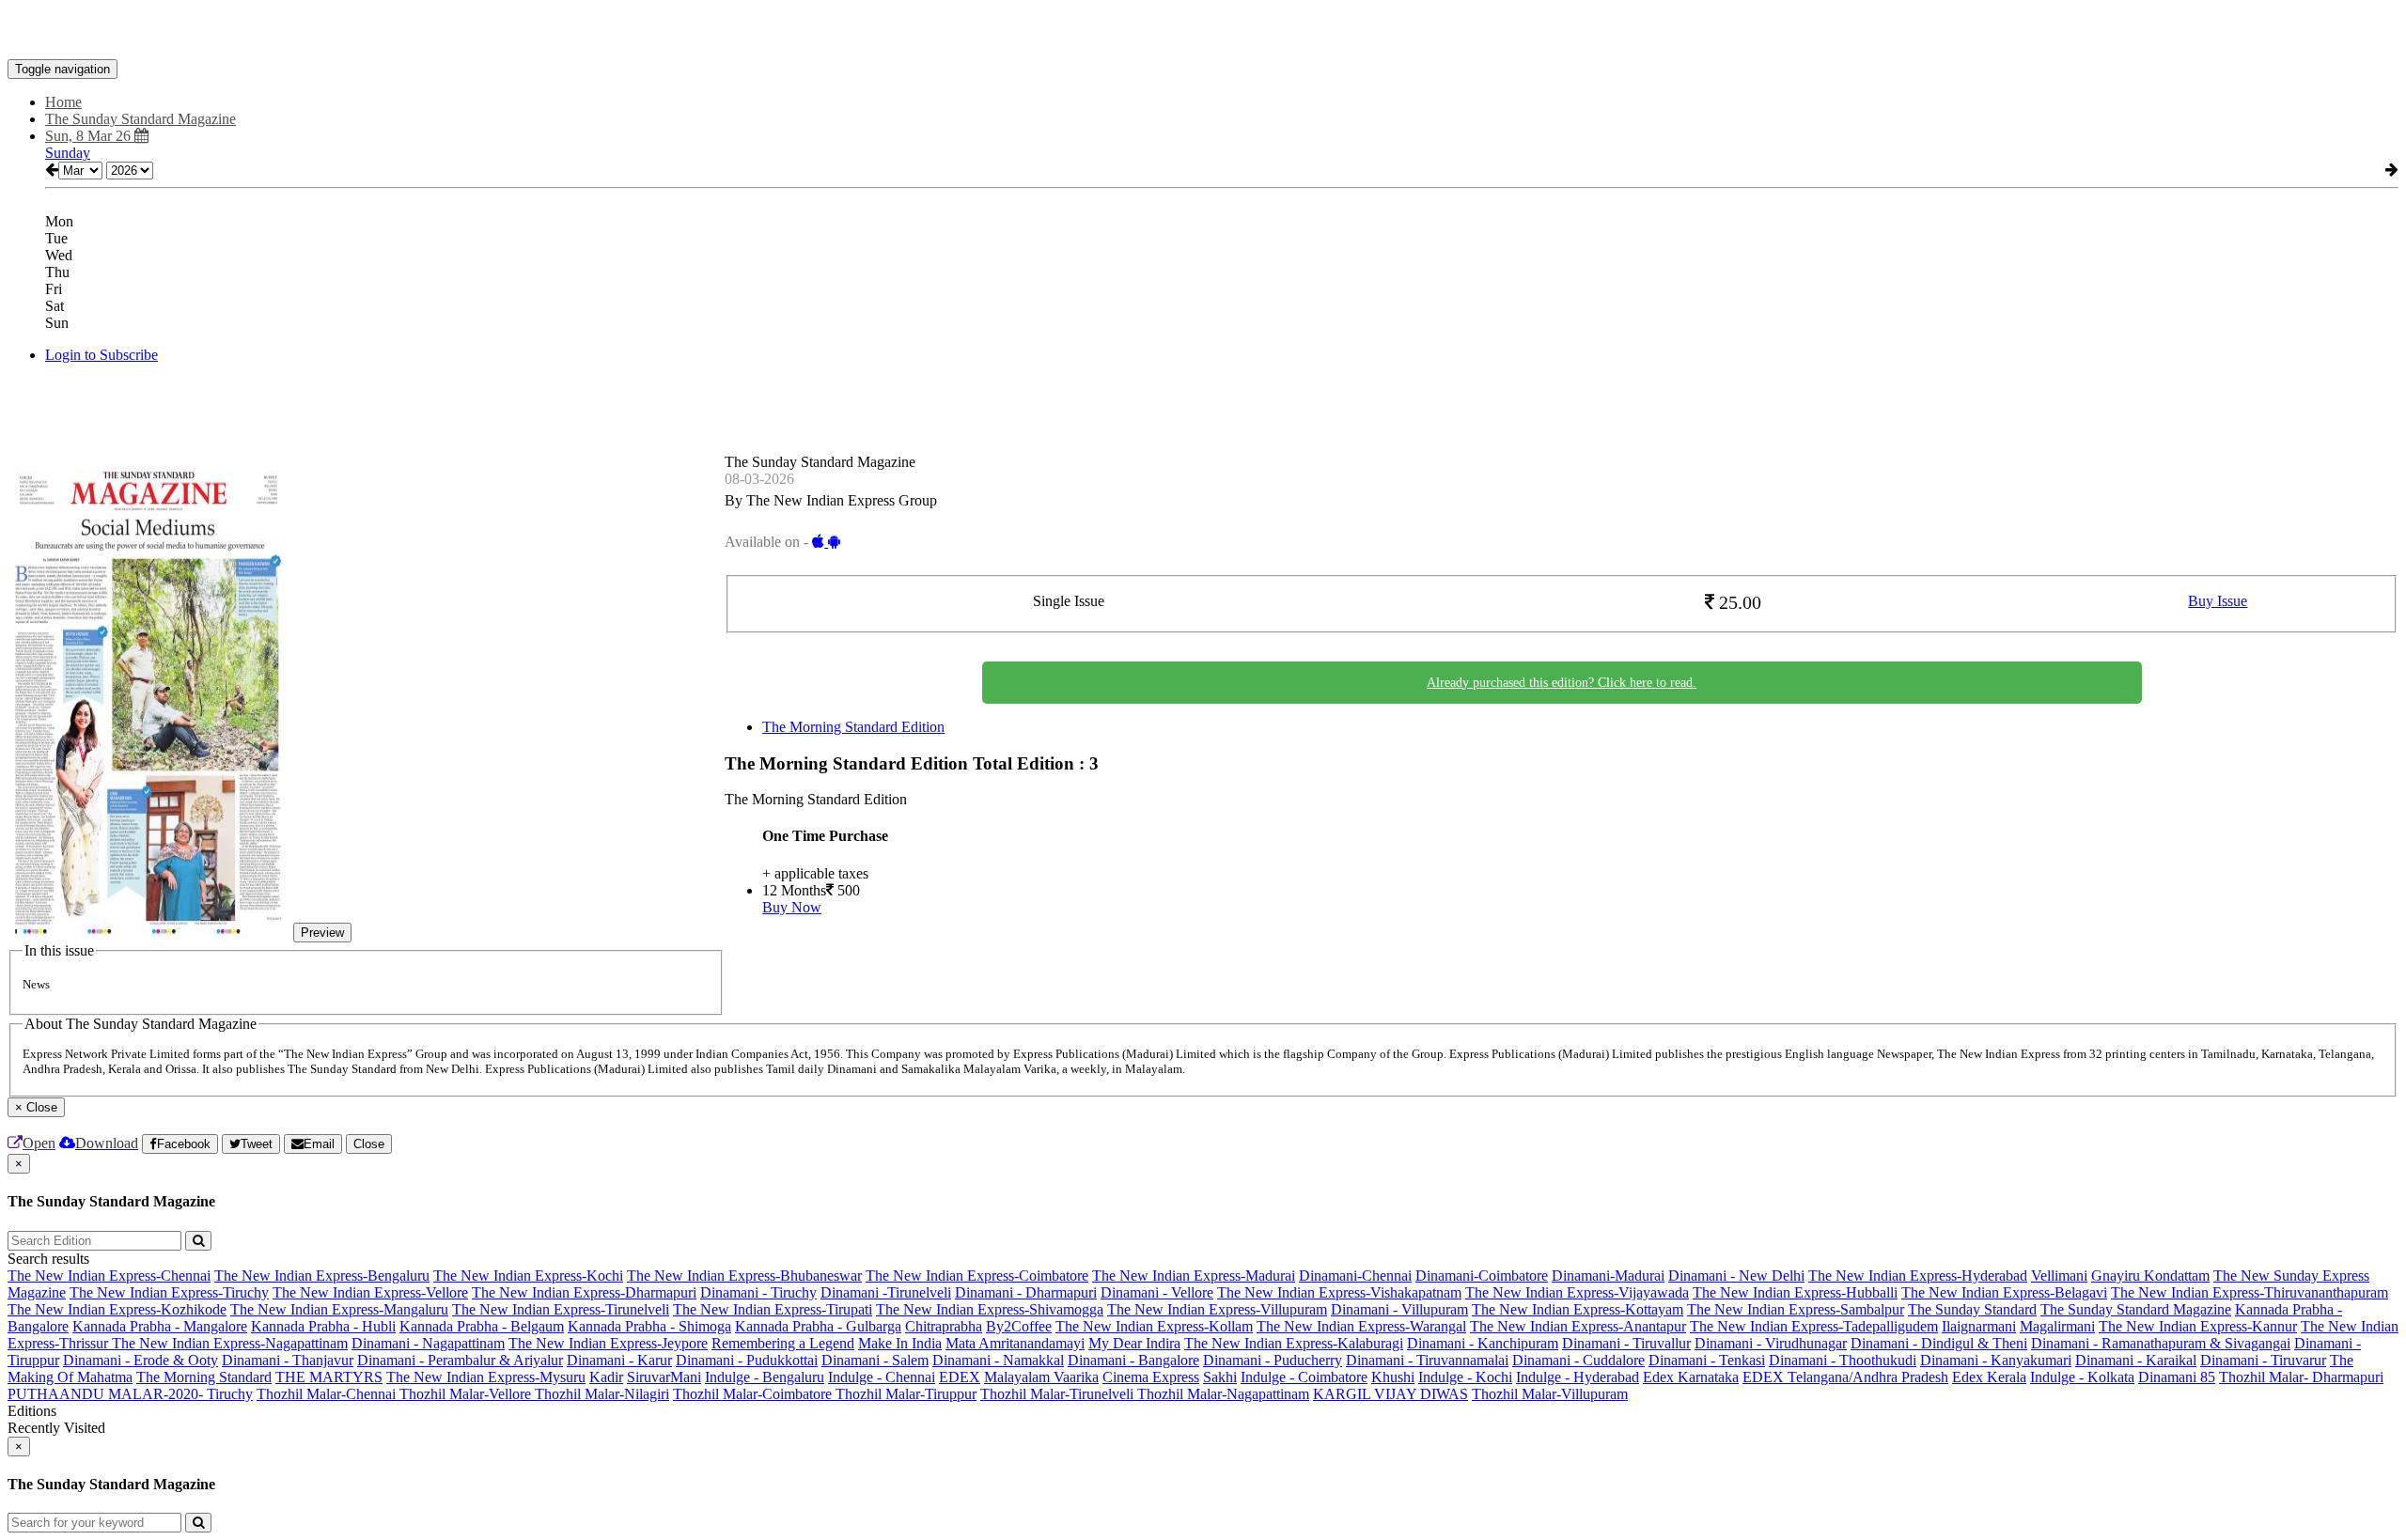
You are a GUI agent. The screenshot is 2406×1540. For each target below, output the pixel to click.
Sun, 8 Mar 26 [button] (90, 136)
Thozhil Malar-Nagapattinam (1223, 1394)
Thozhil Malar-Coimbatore (754, 1394)
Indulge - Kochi (1465, 1377)
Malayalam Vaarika (1041, 1377)
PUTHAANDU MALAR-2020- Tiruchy (130, 1394)
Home (63, 102)
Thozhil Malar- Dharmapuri (2301, 1377)
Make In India (900, 1343)
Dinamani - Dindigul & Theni (1939, 1343)
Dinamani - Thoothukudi (1843, 1360)
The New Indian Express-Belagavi (2004, 1292)
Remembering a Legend (783, 1343)
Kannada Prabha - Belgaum (482, 1326)
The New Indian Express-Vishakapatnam (1339, 1292)
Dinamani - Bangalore (1133, 1360)
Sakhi (1220, 1377)
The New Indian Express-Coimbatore (977, 1276)
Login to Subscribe (102, 355)
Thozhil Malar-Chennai (328, 1394)
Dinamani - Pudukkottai (747, 1360)
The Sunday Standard (1972, 1309)
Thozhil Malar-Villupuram (1550, 1394)
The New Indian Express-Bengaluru (322, 1276)
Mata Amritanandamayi (1015, 1343)
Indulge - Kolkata (2082, 1377)
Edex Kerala (1989, 1377)
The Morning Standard (204, 1377)
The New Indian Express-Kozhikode (117, 1309)
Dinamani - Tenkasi (1707, 1360)
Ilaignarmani (1979, 1326)
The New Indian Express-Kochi (528, 1276)
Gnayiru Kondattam (2150, 1276)
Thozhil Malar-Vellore (467, 1394)
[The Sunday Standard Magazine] (1203, 31)
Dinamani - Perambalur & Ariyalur (460, 1360)
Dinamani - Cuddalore (1578, 1360)
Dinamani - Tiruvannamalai (1427, 1360)
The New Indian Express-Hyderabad (1918, 1276)
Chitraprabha (944, 1326)
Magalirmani (2057, 1326)
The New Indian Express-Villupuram (1217, 1309)
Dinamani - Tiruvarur (2263, 1360)
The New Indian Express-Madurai (1194, 1276)
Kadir (606, 1377)
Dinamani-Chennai (1355, 1276)
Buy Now (792, 907)
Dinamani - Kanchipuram (1483, 1343)
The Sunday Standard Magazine (2136, 1309)
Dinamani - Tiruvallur (1626, 1343)
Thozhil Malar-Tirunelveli (1059, 1394)
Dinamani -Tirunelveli (886, 1292)
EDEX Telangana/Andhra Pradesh (1845, 1377)
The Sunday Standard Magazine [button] (141, 119)
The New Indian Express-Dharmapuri (584, 1292)
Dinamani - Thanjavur (288, 1360)
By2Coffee (1019, 1326)
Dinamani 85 (2177, 1377)
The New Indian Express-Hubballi (1795, 1292)
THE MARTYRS (329, 1377)
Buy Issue (2218, 601)
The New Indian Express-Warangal (1361, 1326)
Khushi (1393, 1377)
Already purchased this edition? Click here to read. (1562, 683)
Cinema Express (1151, 1377)
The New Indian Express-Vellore (370, 1292)
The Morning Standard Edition (853, 727)
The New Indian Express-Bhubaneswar (744, 1276)
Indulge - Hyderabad (1578, 1377)
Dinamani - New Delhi (1736, 1276)
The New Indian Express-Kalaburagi (1294, 1343)
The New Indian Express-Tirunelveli (561, 1309)
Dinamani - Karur (619, 1360)
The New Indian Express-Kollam (1154, 1326)
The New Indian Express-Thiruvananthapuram (2250, 1292)
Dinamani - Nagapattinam (428, 1343)
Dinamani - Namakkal (998, 1360)
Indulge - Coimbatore (1304, 1377)
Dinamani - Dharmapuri (1026, 1292)
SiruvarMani (664, 1377)
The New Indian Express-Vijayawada (1577, 1292)
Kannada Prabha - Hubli (323, 1326)
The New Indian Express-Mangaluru (339, 1309)
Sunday (68, 153)
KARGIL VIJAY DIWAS (1390, 1394)
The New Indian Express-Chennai (109, 1276)
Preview (322, 933)
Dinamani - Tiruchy (758, 1292)
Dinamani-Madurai (1608, 1276)
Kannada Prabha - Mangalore (160, 1326)
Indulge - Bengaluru (765, 1377)
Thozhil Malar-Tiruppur (906, 1394)
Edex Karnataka (1691, 1377)
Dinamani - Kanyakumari (1996, 1360)
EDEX (960, 1377)
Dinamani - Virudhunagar (1771, 1343)
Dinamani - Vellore (1157, 1292)
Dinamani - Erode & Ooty (141, 1360)
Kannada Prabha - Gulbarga (818, 1326)
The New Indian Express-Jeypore (608, 1343)
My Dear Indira (1134, 1343)
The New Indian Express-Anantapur (1578, 1326)
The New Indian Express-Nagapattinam (230, 1343)
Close (369, 1144)
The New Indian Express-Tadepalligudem (1814, 1326)
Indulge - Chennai (882, 1377)
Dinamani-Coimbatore (1482, 1276)
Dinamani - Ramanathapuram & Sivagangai (2161, 1343)
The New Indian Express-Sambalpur (1796, 1309)
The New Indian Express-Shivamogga (990, 1309)
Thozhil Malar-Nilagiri (602, 1394)
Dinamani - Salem (875, 1360)
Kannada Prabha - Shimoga (649, 1326)
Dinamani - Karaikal (2136, 1360)
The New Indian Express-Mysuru (486, 1377)
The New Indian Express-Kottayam (1578, 1309)
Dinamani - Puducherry (1273, 1360)
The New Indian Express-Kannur (2198, 1326)
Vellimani (2059, 1276)
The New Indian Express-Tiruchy (169, 1292)
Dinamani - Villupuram (1399, 1309)
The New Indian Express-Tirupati (773, 1309)
